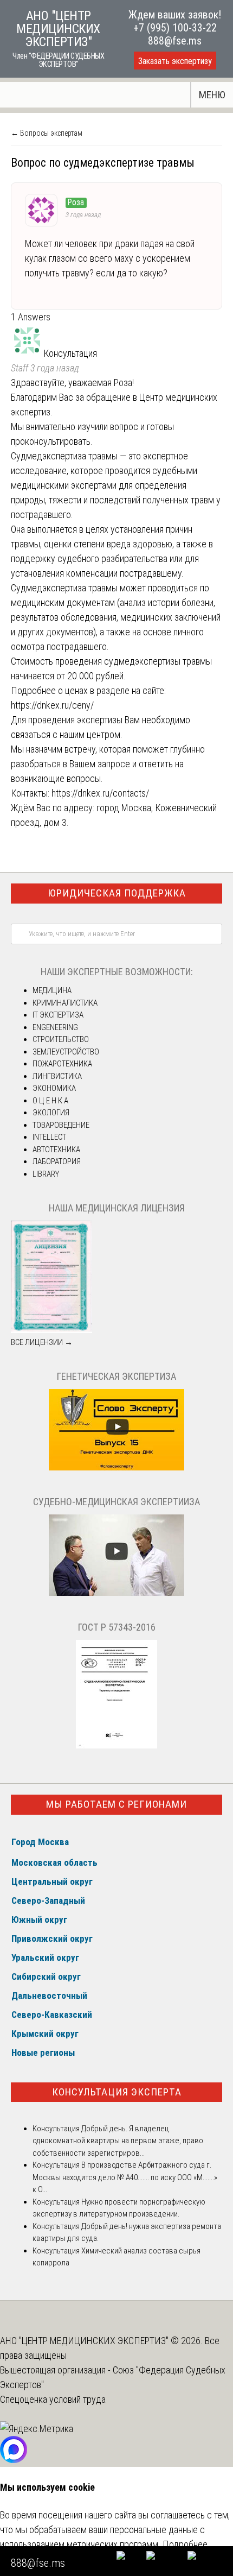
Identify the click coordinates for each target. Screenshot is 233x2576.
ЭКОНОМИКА (54, 1088)
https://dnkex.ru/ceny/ (52, 705)
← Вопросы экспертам (47, 133)
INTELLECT (49, 1137)
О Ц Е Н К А (50, 1101)
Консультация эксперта (117, 2092)
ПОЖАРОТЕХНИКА (62, 1064)
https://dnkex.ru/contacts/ (100, 793)
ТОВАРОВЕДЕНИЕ (61, 1125)
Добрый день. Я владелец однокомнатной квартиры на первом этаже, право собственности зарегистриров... (118, 2141)
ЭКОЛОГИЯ (51, 1113)
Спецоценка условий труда (53, 2399)
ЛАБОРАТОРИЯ (57, 1161)
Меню (212, 95)
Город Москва (40, 1842)
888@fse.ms (175, 41)
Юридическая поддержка (117, 893)
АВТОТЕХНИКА (56, 1150)
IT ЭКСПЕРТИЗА (58, 1015)
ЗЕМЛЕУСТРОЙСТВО (66, 1052)
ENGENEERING (55, 1027)
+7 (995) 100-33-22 (175, 28)
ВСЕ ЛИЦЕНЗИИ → (42, 1342)
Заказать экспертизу (175, 61)
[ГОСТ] (116, 1746)
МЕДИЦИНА (52, 990)
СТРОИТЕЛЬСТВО (61, 1039)
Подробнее (185, 2544)
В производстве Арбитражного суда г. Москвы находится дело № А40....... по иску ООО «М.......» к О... (125, 2177)
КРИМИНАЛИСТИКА (65, 1003)
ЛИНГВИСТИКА (57, 1076)
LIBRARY (46, 1174)
